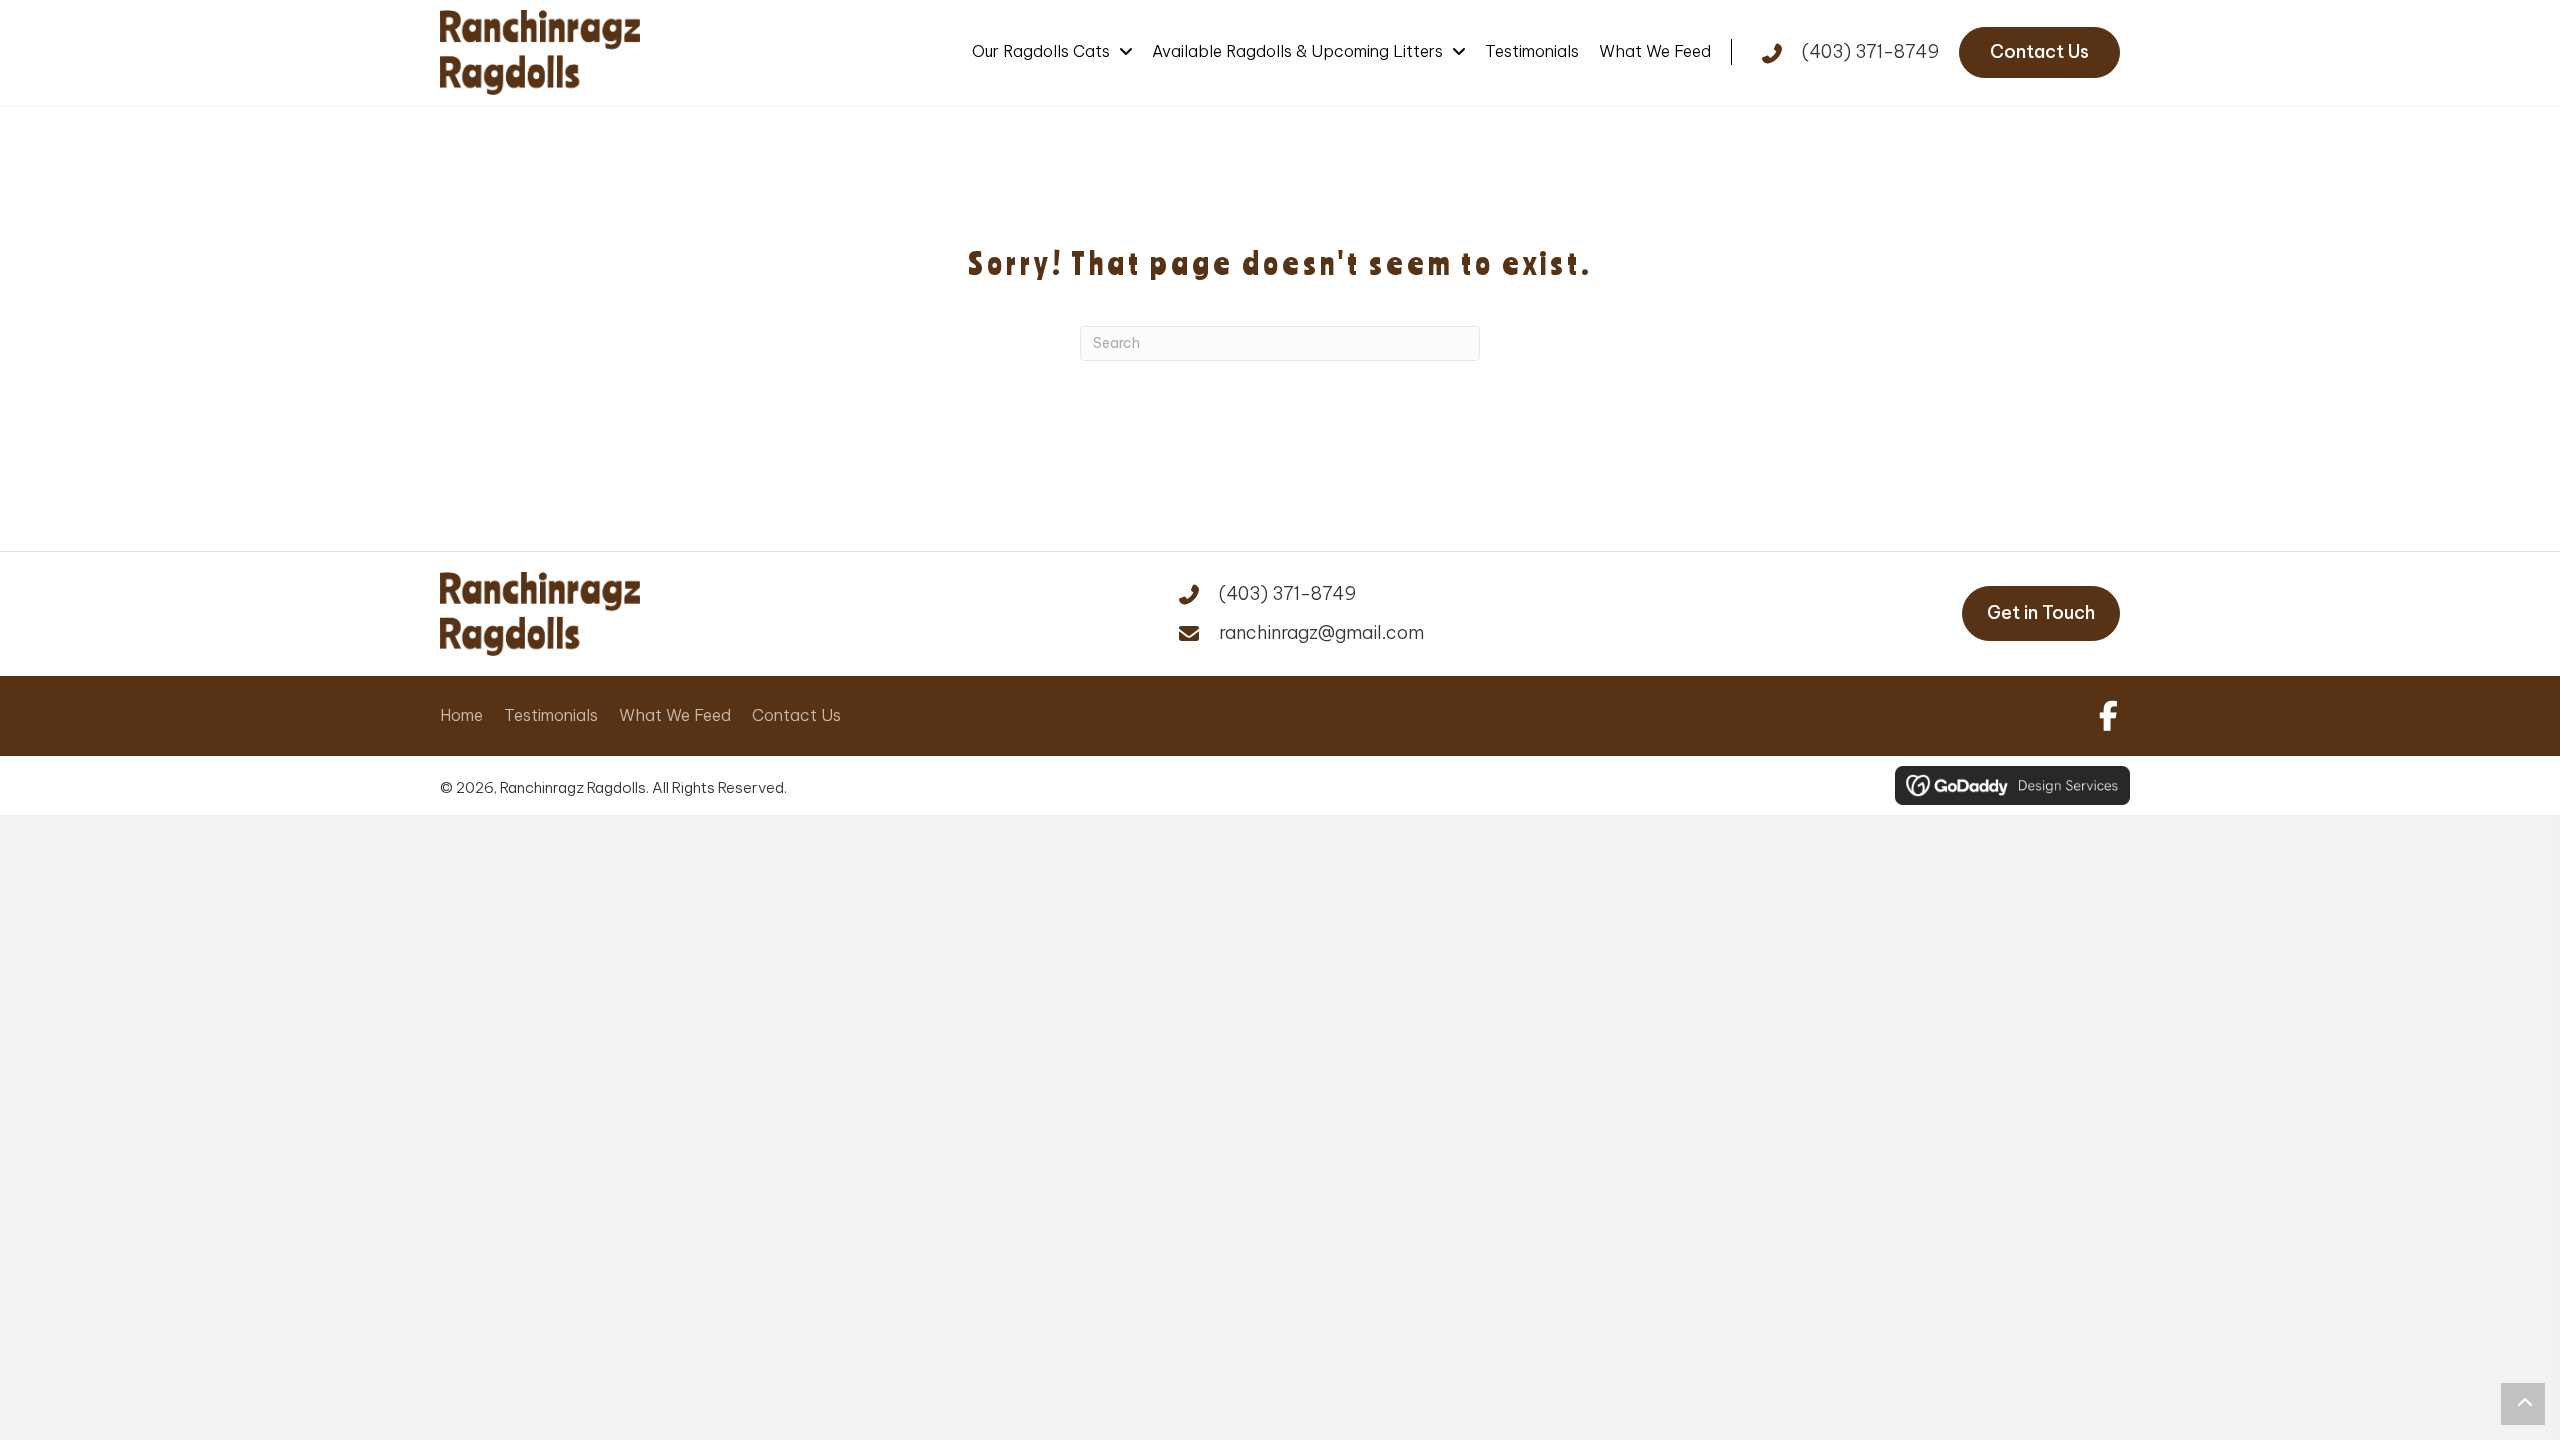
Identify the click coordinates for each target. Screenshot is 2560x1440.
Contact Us (796, 715)
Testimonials (551, 715)
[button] (2105, 716)
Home (461, 715)
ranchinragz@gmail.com (1321, 632)
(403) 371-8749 (1870, 51)
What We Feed (675, 715)
